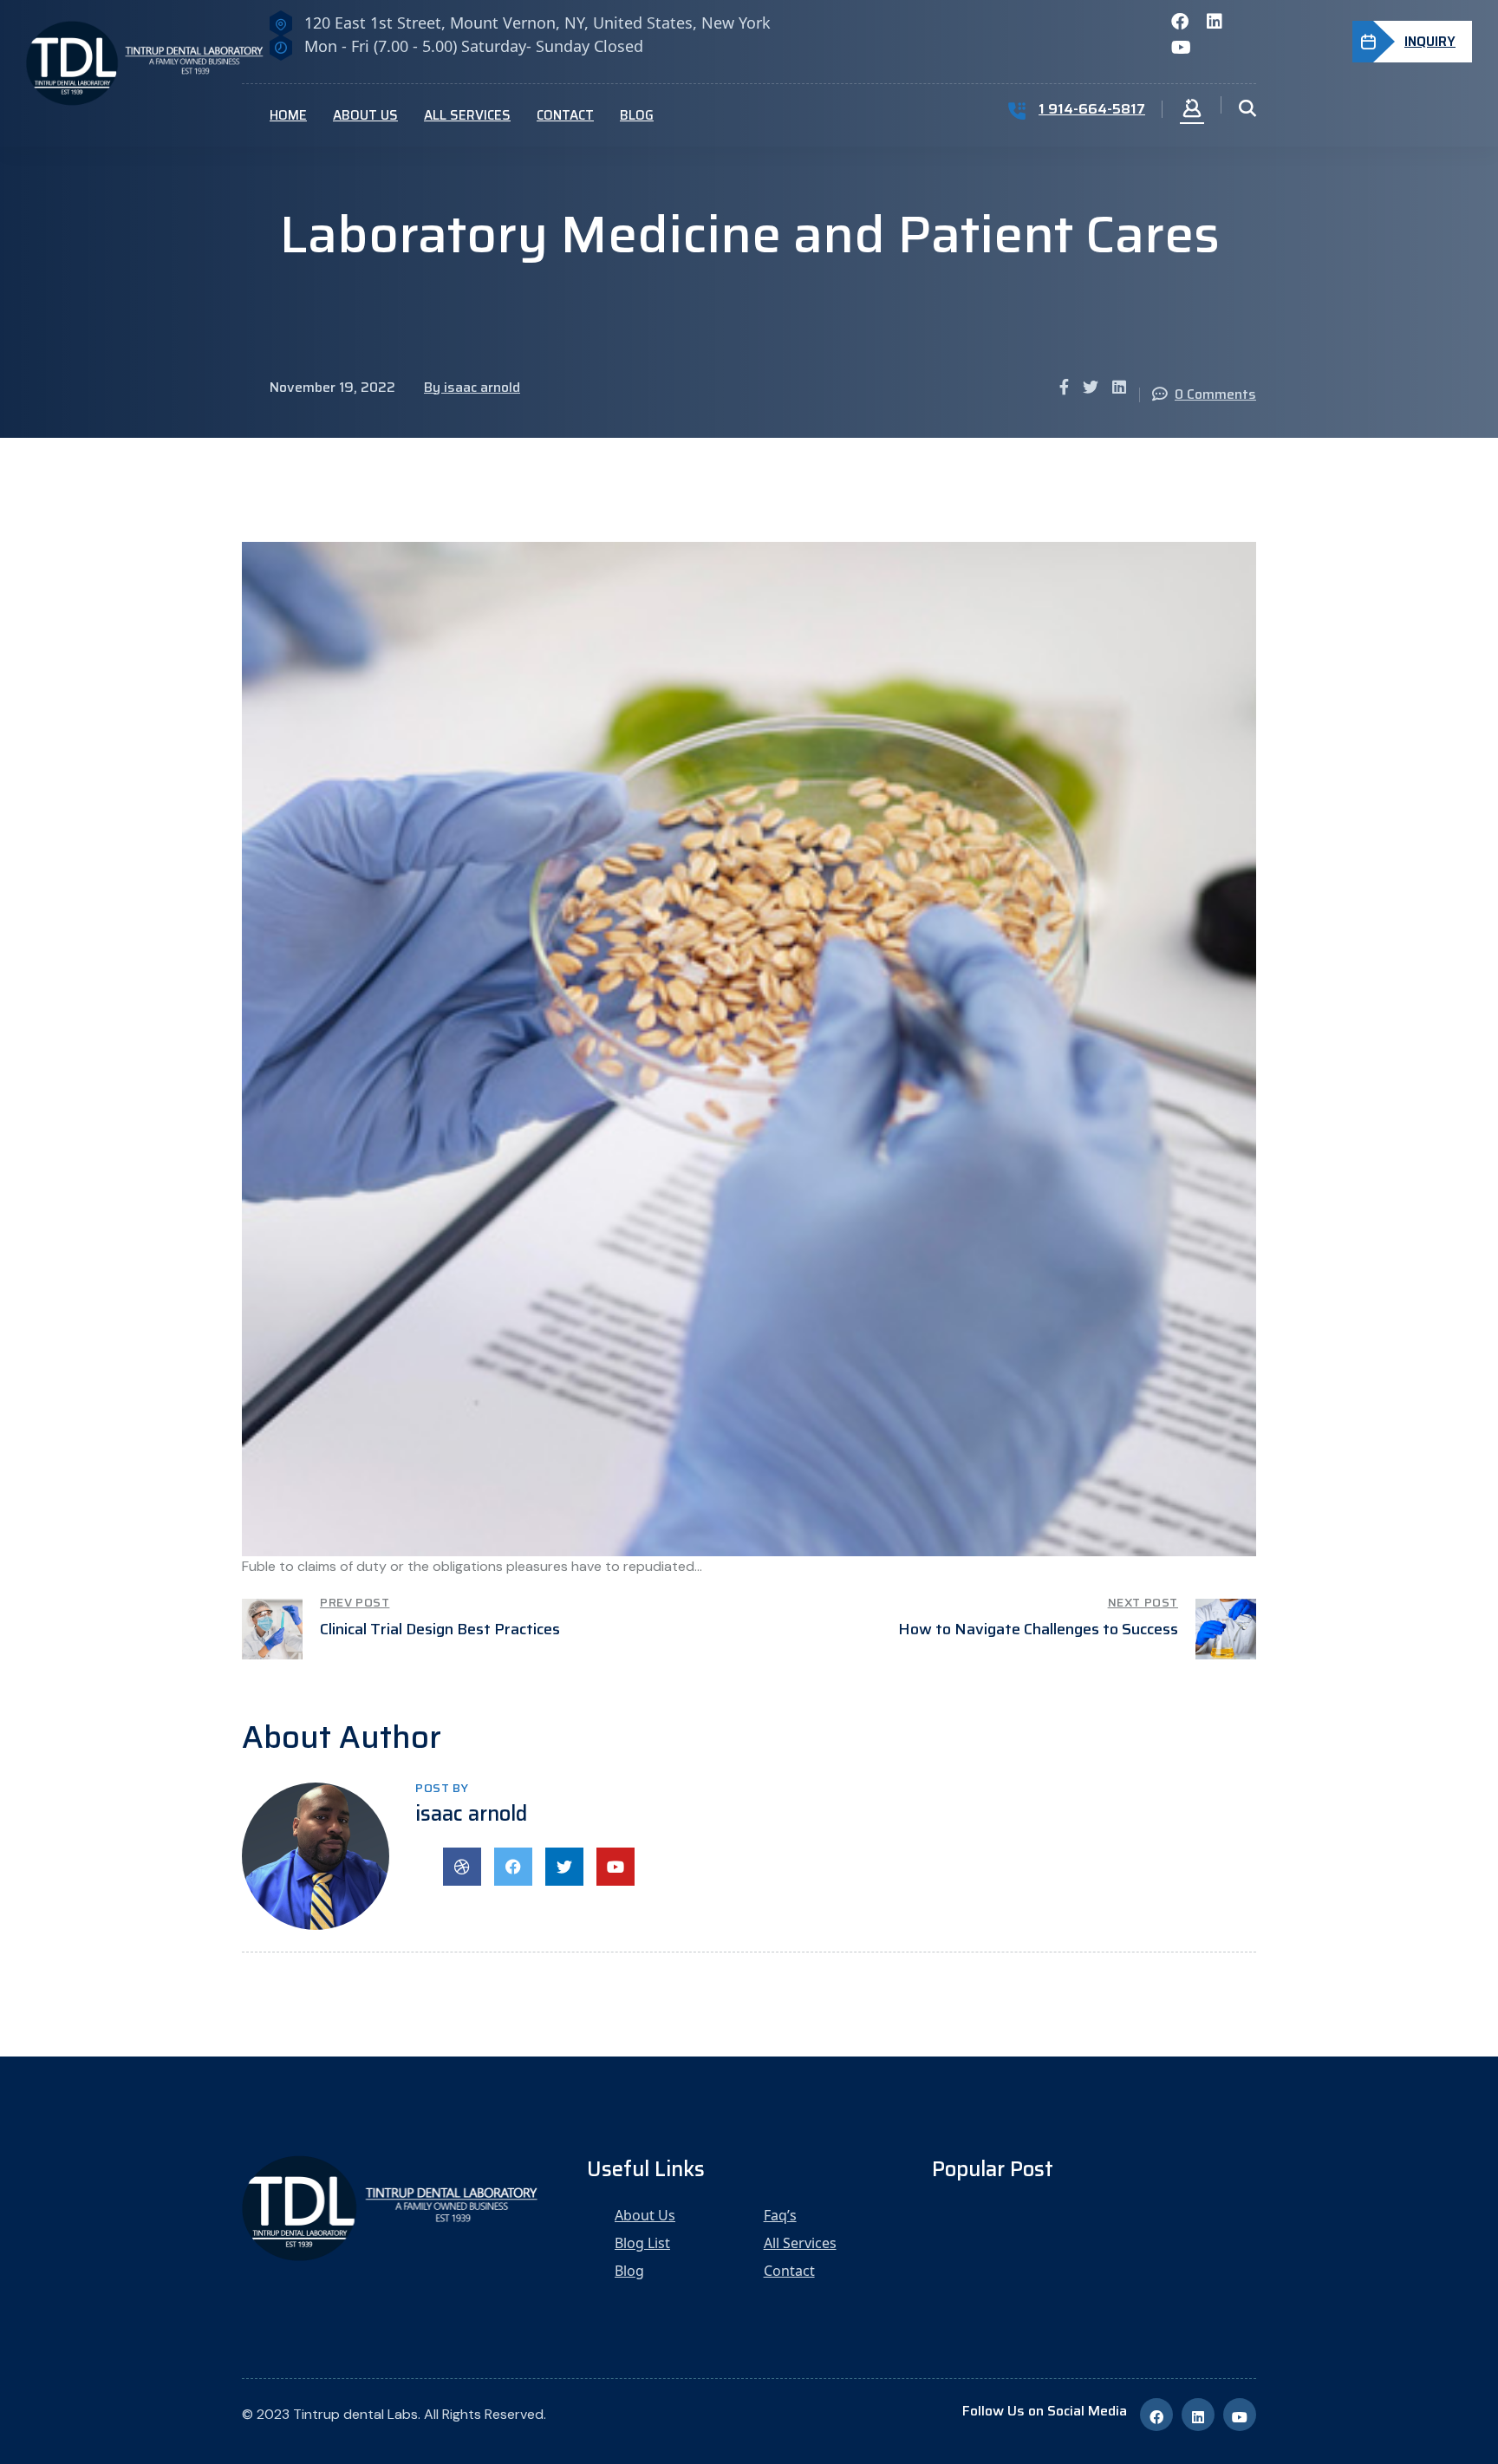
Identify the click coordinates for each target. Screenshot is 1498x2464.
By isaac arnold (472, 387)
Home (288, 115)
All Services (467, 115)
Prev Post (355, 1602)
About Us (365, 115)
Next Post (1143, 1602)
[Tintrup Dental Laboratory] (156, 62)
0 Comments (1215, 394)
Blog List (642, 2243)
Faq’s (780, 2215)
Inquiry (1430, 42)
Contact (565, 115)
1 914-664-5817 (1092, 109)
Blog (637, 115)
